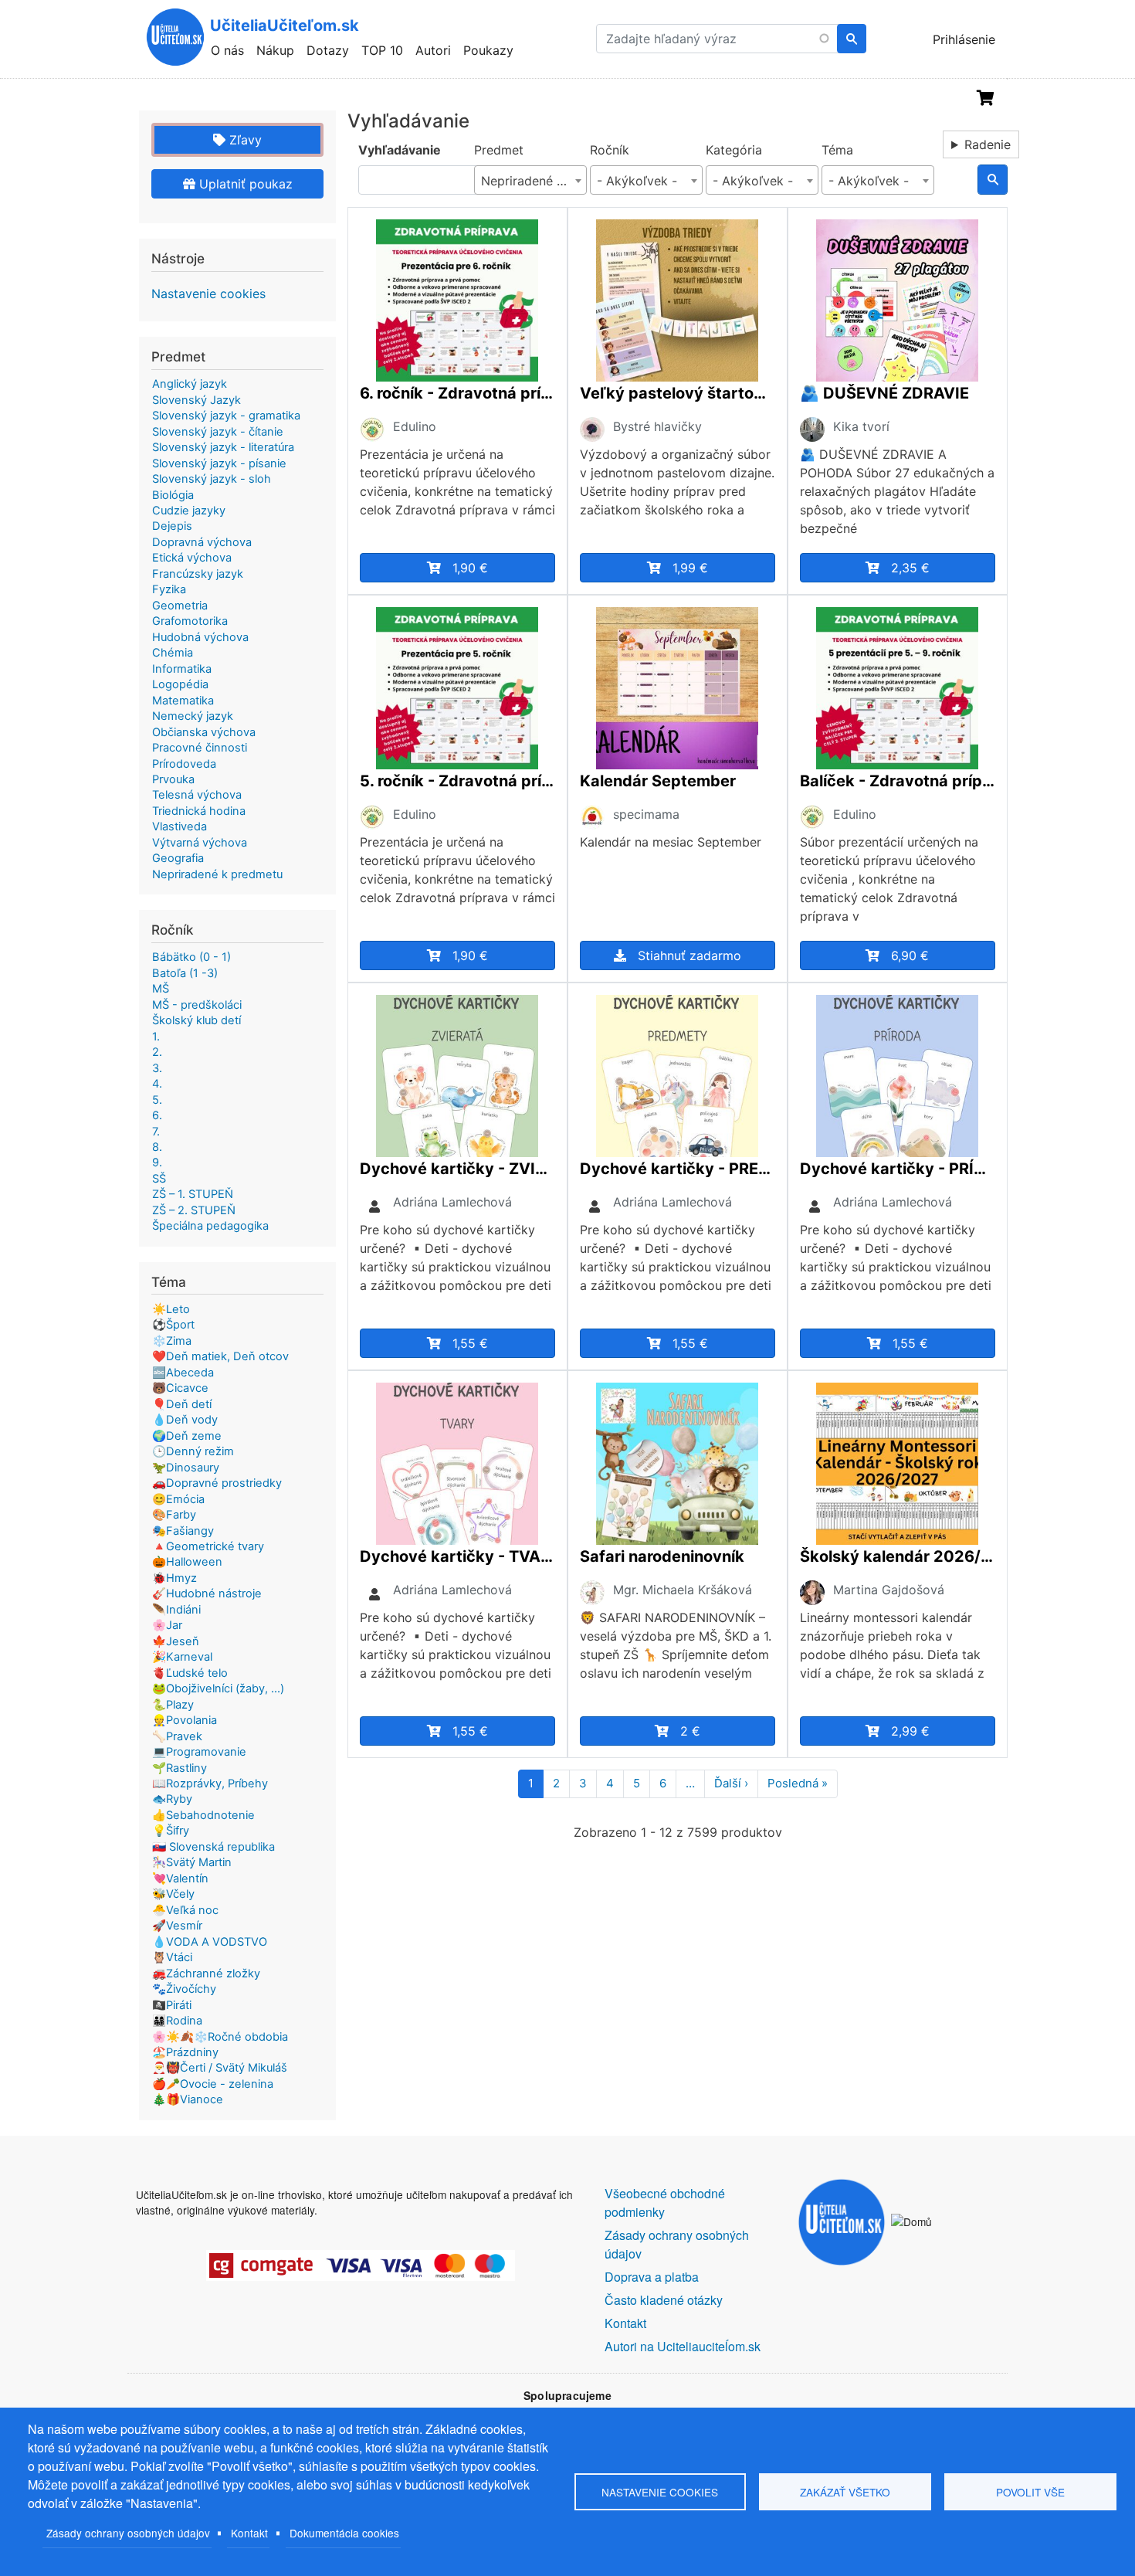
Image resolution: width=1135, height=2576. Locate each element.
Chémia (173, 653)
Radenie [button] (988, 144)
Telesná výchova (197, 795)
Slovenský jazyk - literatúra (223, 447)
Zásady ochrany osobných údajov (128, 2533)
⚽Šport (173, 1325)
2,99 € (910, 1731)
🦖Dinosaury (186, 1468)
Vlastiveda (180, 826)
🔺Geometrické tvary (208, 1546)
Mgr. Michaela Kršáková (683, 1590)
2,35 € (910, 568)
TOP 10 (382, 50)
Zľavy (244, 140)
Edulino (415, 426)
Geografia (178, 858)
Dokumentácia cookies (344, 2533)
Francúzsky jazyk (198, 574)
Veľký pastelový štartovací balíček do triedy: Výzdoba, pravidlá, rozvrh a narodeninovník (678, 393)
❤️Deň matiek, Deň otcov (220, 1356)
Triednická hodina (199, 811)
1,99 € (690, 568)
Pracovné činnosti (200, 748)
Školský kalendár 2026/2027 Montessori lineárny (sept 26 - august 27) (898, 1556)
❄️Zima (172, 1341)
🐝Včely (173, 1894)
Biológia (173, 495)
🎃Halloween (187, 1562)
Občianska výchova (204, 732)
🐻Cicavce (180, 1388)
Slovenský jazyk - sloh (212, 479)
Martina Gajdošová (889, 1590)
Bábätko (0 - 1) (191, 957)
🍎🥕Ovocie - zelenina (213, 2084)
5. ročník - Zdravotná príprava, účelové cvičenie (457, 781)
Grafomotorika (190, 621)
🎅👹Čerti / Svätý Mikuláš (220, 2068)
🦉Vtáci (172, 1957)
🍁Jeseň (176, 1641)
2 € (690, 1731)
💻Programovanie (199, 1752)
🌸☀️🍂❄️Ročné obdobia (220, 2037)
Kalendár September (658, 781)
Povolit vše (1030, 2492)
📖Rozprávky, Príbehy (210, 1784)
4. (157, 1084)
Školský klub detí (197, 1020)
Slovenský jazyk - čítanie (218, 432)
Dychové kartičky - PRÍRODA (898, 1169)
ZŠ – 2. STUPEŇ (194, 1210)
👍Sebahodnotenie (203, 1815)
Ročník (610, 150)
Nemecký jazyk (193, 716)
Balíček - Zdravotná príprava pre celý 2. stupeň (898, 781)
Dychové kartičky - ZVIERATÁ (457, 1169)
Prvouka (173, 779)
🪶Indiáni (176, 1610)
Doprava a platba (652, 2277)
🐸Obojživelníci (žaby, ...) (218, 1688)
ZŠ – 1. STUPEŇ (193, 1194)
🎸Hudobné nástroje (207, 1593)
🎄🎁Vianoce (188, 2099)
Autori (433, 50)
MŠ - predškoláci (197, 1005)
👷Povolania (185, 1720)
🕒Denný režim (193, 1451)
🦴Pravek (177, 1736)
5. (157, 1100)
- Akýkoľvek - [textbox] (637, 181)
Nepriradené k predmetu (217, 874)
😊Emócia (178, 1499)
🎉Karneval (182, 1657)
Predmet (499, 150)
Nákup (275, 50)
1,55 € (470, 1343)
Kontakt (249, 2533)
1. (156, 1037)
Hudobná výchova (200, 637)
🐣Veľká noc (185, 1910)
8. (157, 1147)
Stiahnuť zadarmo (689, 955)
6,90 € (910, 955)
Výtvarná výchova (200, 843)
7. (156, 1132)
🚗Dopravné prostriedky (217, 1483)
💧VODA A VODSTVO (210, 1942)
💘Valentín (180, 1879)
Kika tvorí (861, 426)
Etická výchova (192, 558)
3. (157, 1068)
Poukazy (488, 50)
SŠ (159, 1179)
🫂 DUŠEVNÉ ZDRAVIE (884, 393)
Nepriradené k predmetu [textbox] (534, 181)
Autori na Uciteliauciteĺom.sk (683, 2346)
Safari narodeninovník (662, 1556)
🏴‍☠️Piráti (172, 2005)
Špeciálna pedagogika (210, 1226)
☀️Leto (171, 1309)
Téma (837, 150)
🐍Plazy (173, 1705)
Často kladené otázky (664, 2300)
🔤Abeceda (183, 1373)
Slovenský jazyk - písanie (219, 463)
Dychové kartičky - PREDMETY (678, 1169)
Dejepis (172, 526)
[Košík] (986, 98)
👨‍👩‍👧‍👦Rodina (177, 2021)
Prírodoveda (184, 764)
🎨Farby (174, 1515)
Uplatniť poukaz (244, 184)
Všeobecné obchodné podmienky (665, 2203)
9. (157, 1162)
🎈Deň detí (182, 1404)
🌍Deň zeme (187, 1436)
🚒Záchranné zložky (206, 1974)
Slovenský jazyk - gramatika (226, 416)
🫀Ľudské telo (190, 1673)
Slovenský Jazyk (197, 400)
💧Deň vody (185, 1420)
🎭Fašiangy (183, 1531)
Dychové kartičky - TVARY (457, 1556)
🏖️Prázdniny (185, 2052)
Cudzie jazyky (189, 511)
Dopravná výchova (202, 542)
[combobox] (530, 180)
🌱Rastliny (180, 1768)
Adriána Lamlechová (452, 1202)
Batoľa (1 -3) (185, 973)
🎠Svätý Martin (192, 1862)
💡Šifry (171, 1831)
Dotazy (328, 50)
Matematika (183, 701)
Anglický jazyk (190, 384)
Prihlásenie (964, 39)
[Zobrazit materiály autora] (372, 428)
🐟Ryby (172, 1799)
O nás (227, 50)
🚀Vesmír (177, 1926)
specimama (646, 814)
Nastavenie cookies (208, 294)
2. (157, 1052)
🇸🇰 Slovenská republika (213, 1847)
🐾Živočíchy (184, 1989)
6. (157, 1115)
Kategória (734, 150)
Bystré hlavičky (657, 426)
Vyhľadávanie (400, 150)
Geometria (180, 606)
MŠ (161, 989)
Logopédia (180, 684)
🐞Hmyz (174, 1578)
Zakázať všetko (845, 2492)
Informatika (182, 669)
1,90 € (470, 568)
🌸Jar (167, 1625)
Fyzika (169, 589)
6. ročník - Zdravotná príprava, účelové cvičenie (457, 393)
